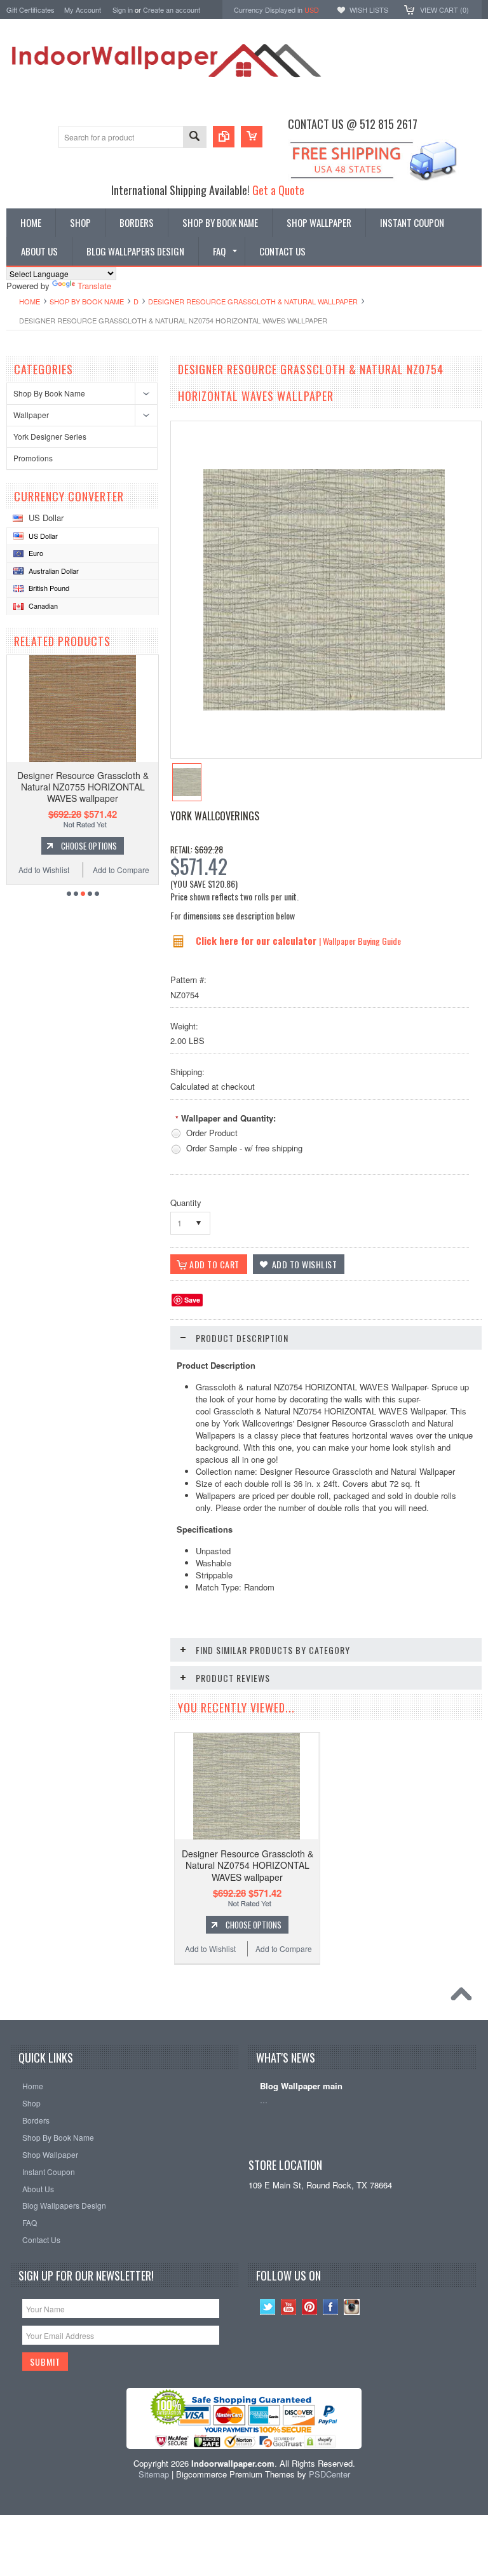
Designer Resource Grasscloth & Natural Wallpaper (253, 301)
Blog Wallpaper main (301, 2086)
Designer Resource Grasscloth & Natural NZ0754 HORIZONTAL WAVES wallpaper (247, 1865)
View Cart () (444, 10)
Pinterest (310, 2307)
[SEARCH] (194, 138)
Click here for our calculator (257, 940)
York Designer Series (50, 436)
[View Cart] (252, 137)
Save (192, 1300)
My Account (83, 10)
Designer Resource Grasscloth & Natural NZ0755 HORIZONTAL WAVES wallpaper (83, 787)
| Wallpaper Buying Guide (360, 941)
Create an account (172, 10)
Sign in (123, 10)
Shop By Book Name (87, 301)
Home (30, 301)
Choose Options (89, 846)
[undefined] (324, 707)
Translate (94, 286)
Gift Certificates (30, 10)
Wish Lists (369, 10)
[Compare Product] (224, 137)
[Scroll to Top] (464, 1997)
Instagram (352, 2307)
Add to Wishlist (44, 870)
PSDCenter (329, 2474)
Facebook (331, 2307)
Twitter (268, 2307)
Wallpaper (31, 415)
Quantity (186, 1203)
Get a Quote (278, 190)
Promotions (33, 458)
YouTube (289, 2307)
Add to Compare (121, 870)
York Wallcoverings (215, 816)
